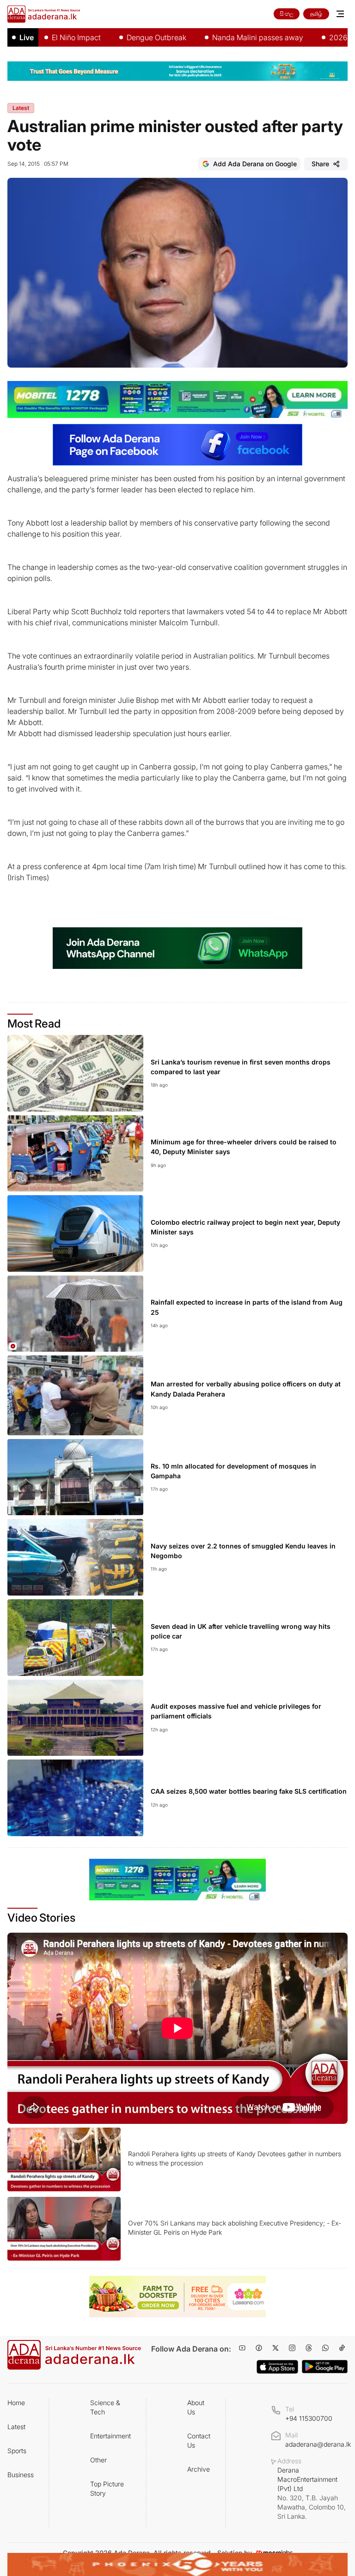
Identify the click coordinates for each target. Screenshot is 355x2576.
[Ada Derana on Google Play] (325, 2367)
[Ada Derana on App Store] (277, 2367)
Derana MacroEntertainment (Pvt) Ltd (312, 2493)
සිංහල (287, 14)
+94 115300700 (309, 2418)
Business (21, 2475)
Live (27, 37)
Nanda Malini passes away (220, 37)
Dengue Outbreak (119, 37)
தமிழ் (316, 14)
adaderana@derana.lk (318, 2444)
